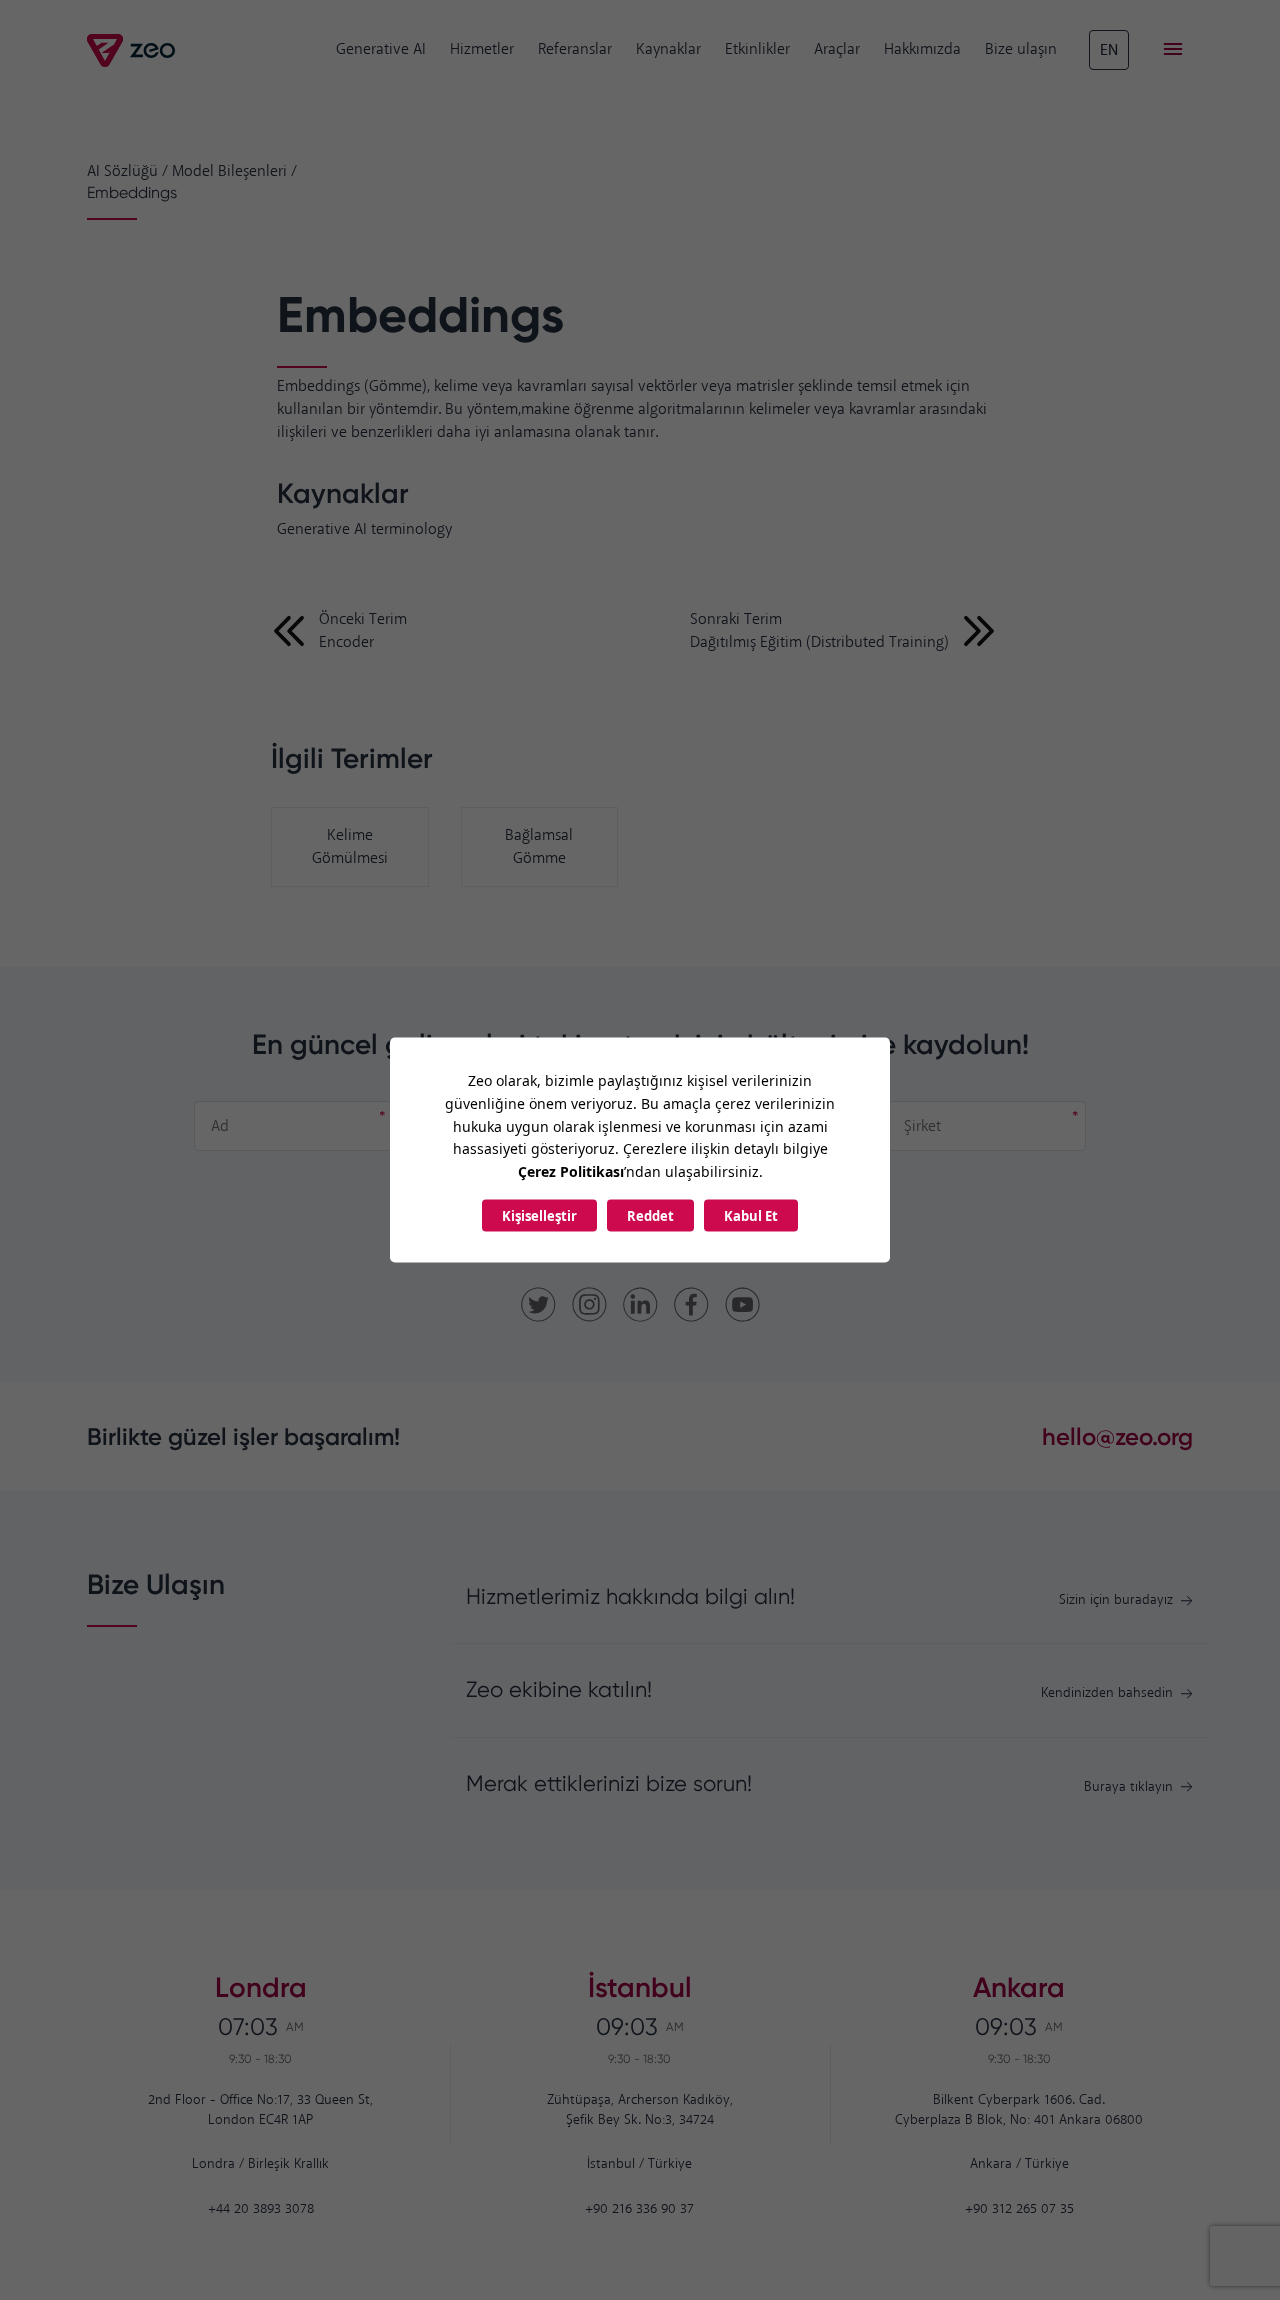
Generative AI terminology (364, 529)
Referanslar (575, 49)
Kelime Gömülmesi (350, 847)
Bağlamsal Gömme (539, 847)
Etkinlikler (757, 49)
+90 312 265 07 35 (1019, 2209)
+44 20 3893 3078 (261, 2209)
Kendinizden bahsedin (1107, 1693)
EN (1109, 50)
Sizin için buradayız (1116, 1600)
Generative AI (381, 49)
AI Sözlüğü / (127, 171)
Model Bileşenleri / (234, 171)
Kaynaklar (668, 49)
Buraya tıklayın (1128, 1787)
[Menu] (1173, 50)
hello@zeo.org (1117, 1436)
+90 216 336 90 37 (639, 2209)
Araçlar (837, 49)
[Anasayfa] (132, 50)
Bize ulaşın (1021, 49)
